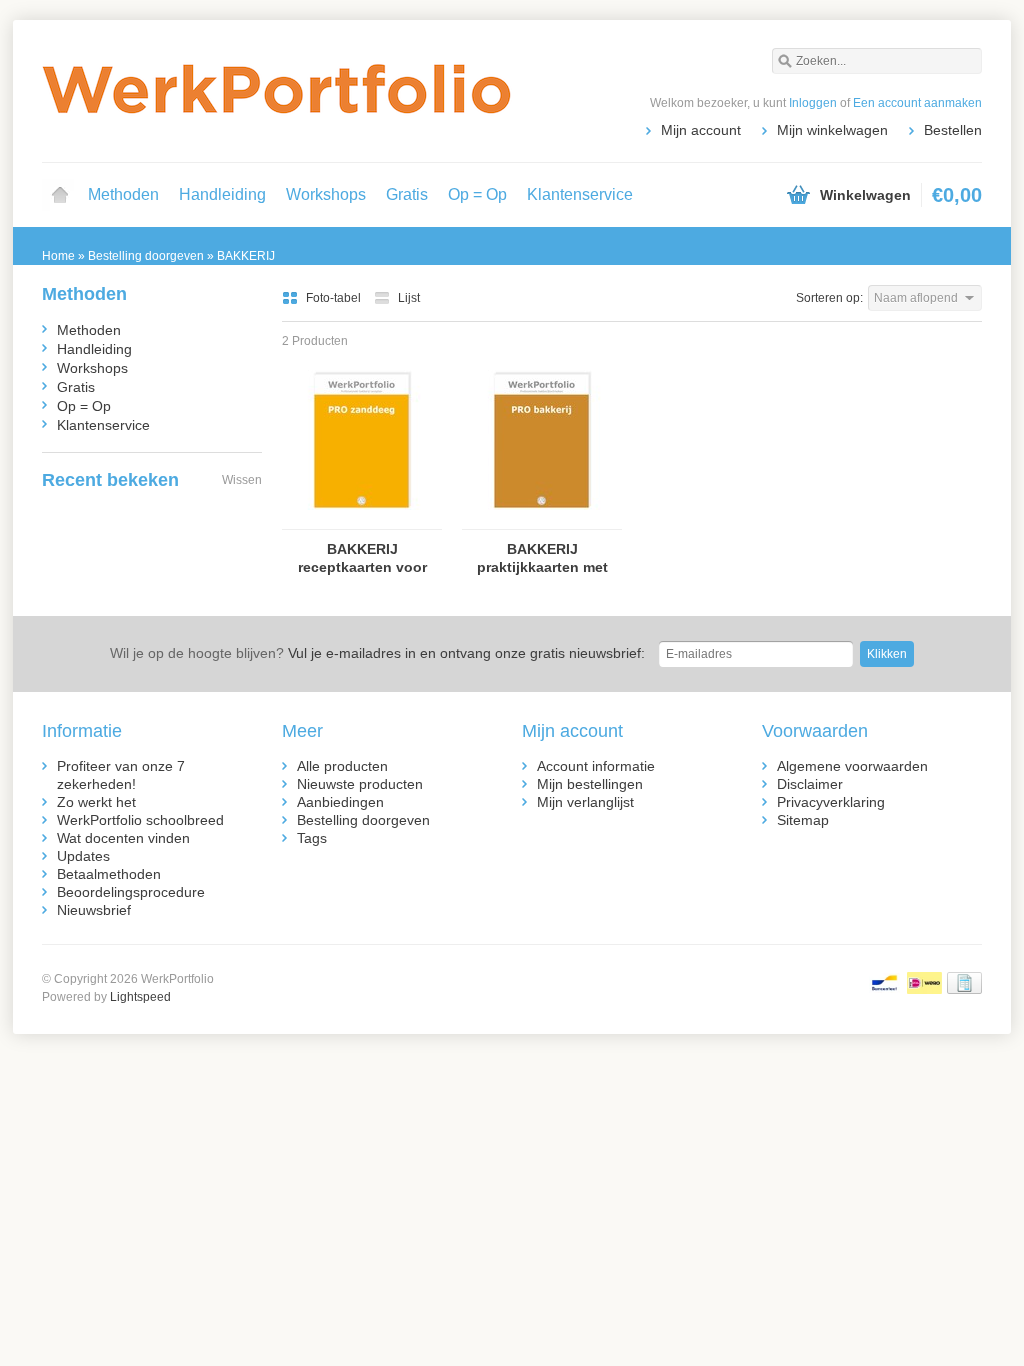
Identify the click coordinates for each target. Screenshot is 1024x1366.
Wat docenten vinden (123, 838)
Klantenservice (580, 194)
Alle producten (342, 766)
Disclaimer (810, 784)
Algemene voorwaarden (852, 766)
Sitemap (803, 820)
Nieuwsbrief (94, 910)
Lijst (409, 298)
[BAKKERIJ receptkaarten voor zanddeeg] (362, 520)
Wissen (242, 480)
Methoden (123, 194)
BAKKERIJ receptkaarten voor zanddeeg (362, 558)
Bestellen (953, 130)
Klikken (887, 654)
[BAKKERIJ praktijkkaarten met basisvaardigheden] (542, 520)
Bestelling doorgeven (363, 820)
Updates (83, 856)
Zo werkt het (96, 802)
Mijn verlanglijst (585, 802)
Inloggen (813, 103)
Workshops (326, 194)
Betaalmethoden (109, 874)
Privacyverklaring (831, 802)
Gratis (407, 194)
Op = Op (477, 194)
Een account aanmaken (917, 103)
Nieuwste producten (360, 784)
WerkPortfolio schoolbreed (140, 820)
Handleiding (222, 194)
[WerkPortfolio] (277, 90)
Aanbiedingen (340, 802)
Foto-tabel (335, 298)
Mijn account (701, 130)
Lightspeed (140, 997)
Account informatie (596, 766)
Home (60, 195)
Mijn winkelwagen (832, 130)
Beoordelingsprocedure (131, 892)
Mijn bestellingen (590, 784)
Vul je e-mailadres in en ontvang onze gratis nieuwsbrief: (377, 653)
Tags (312, 838)
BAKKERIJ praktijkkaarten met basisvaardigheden (542, 558)
